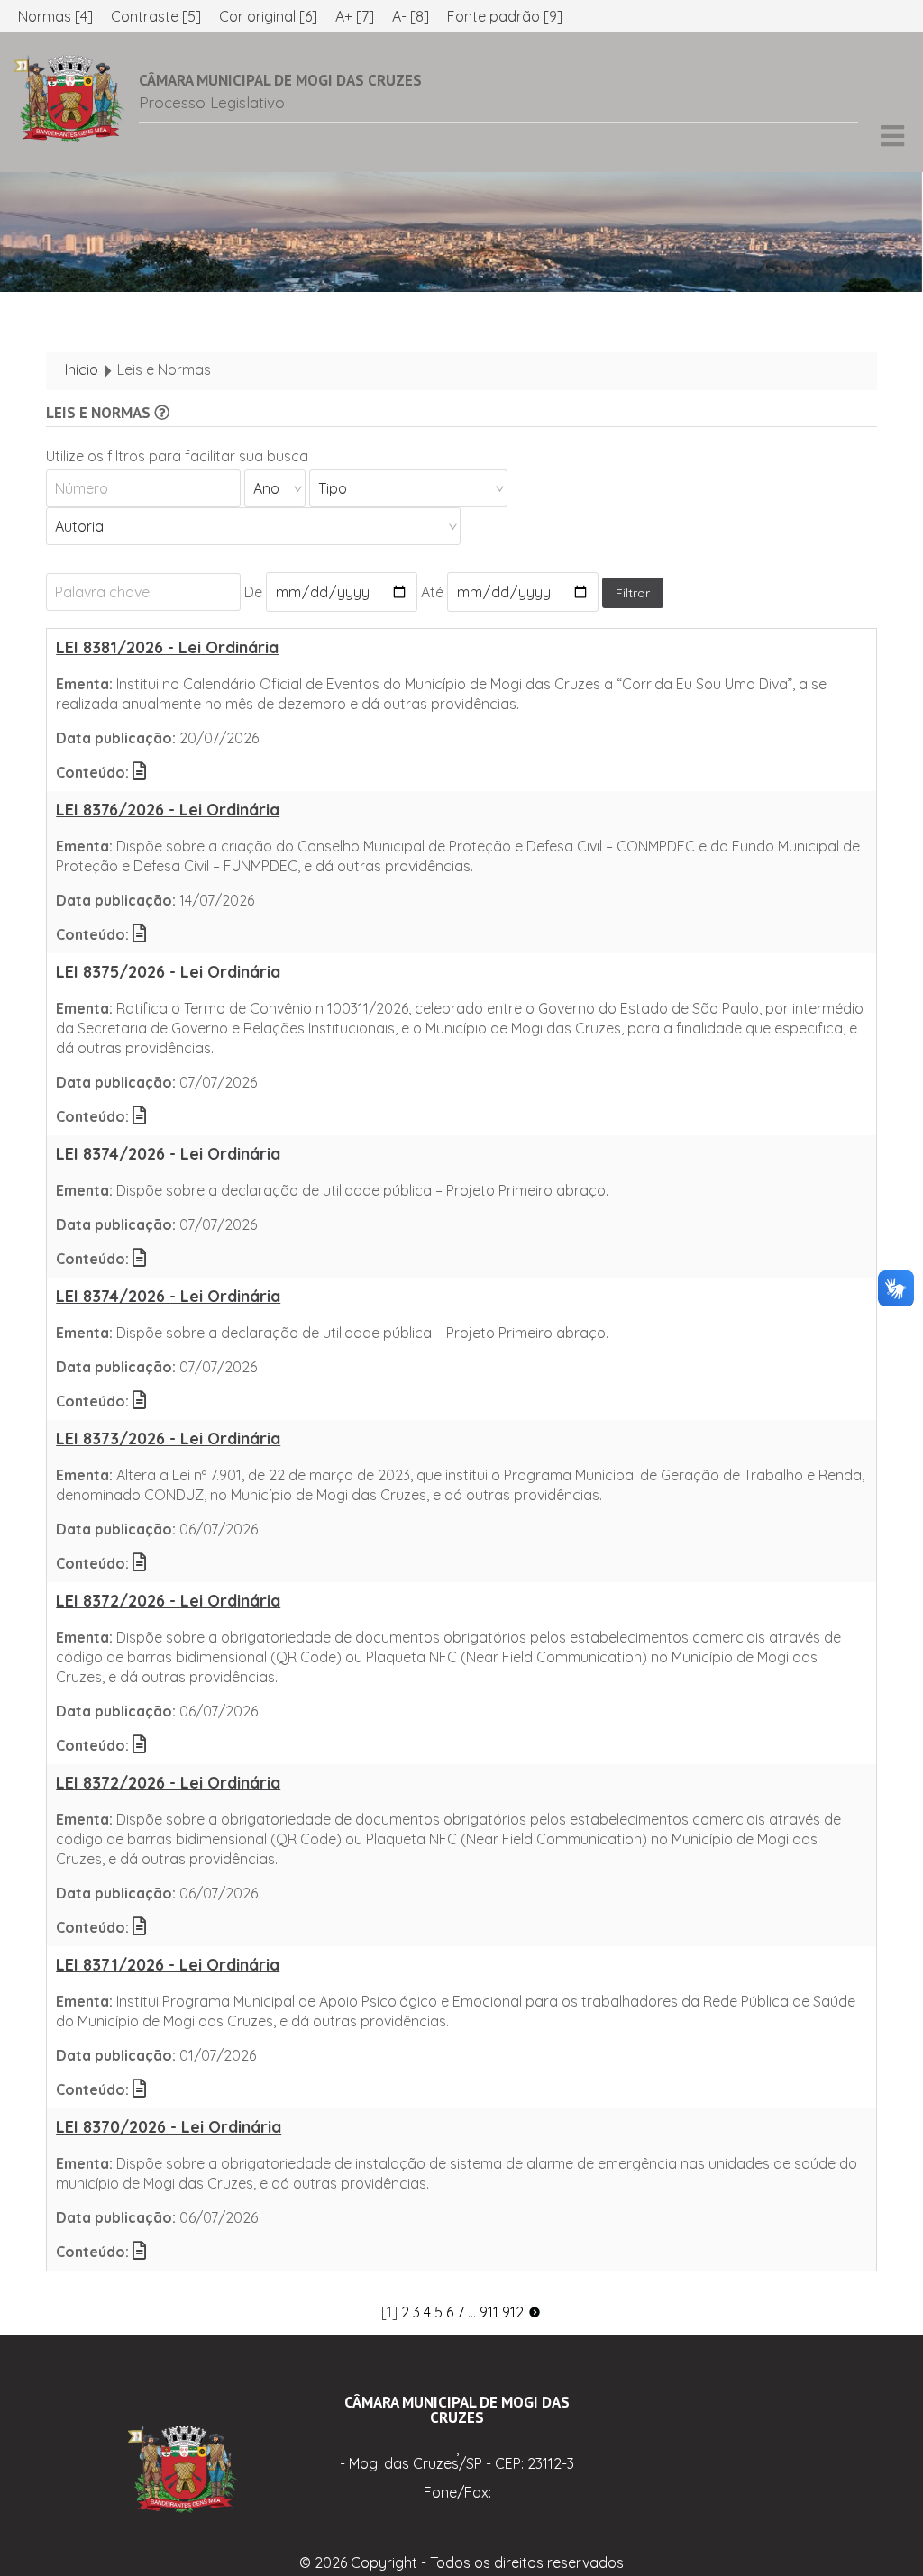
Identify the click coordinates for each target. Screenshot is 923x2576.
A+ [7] (355, 16)
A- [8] (411, 16)
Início (82, 369)
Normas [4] (55, 16)
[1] (389, 2312)
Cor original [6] (268, 16)
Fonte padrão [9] (505, 16)
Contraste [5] (156, 16)
